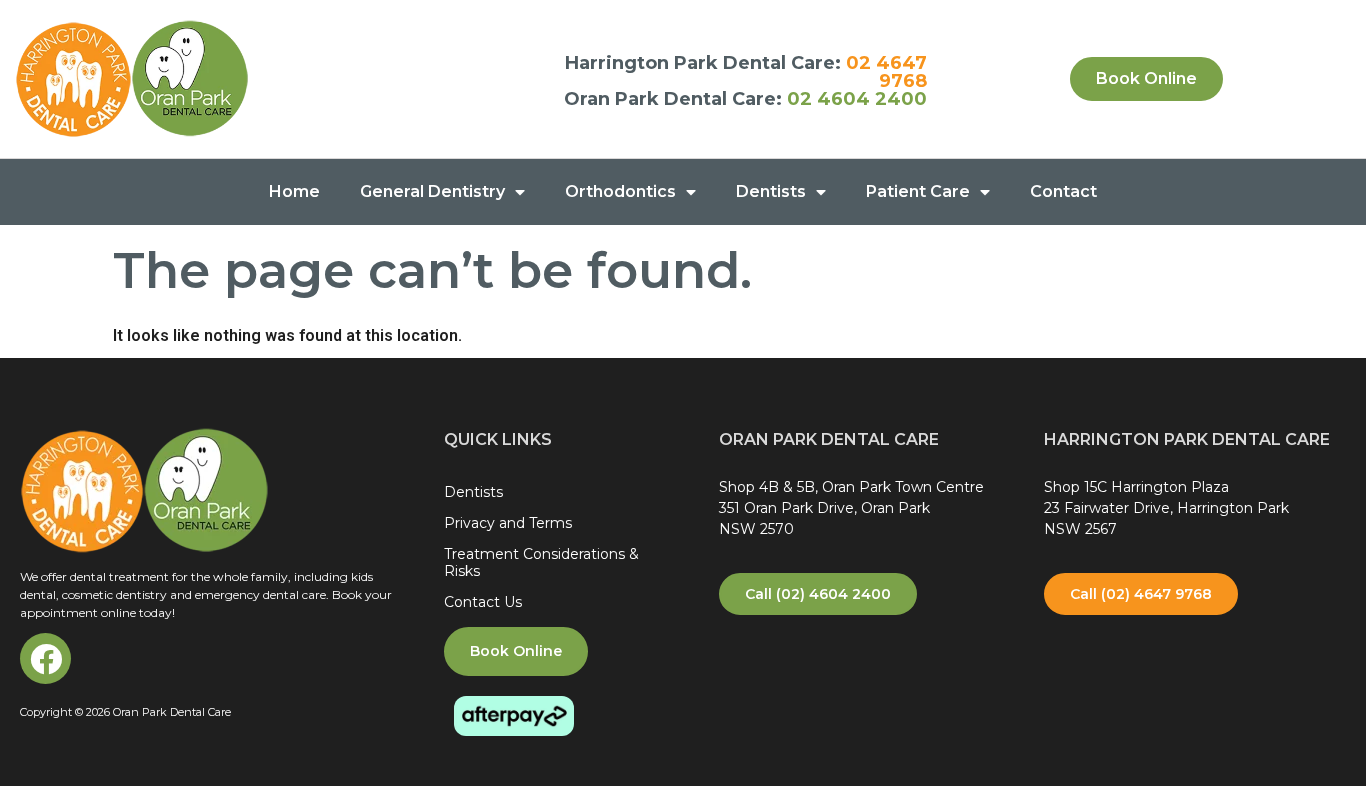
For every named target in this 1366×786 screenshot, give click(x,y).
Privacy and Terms (508, 523)
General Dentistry (432, 191)
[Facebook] (45, 658)
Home (294, 191)
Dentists (771, 191)
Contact (1063, 191)
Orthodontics (620, 191)
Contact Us (483, 602)
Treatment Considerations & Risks (541, 562)
